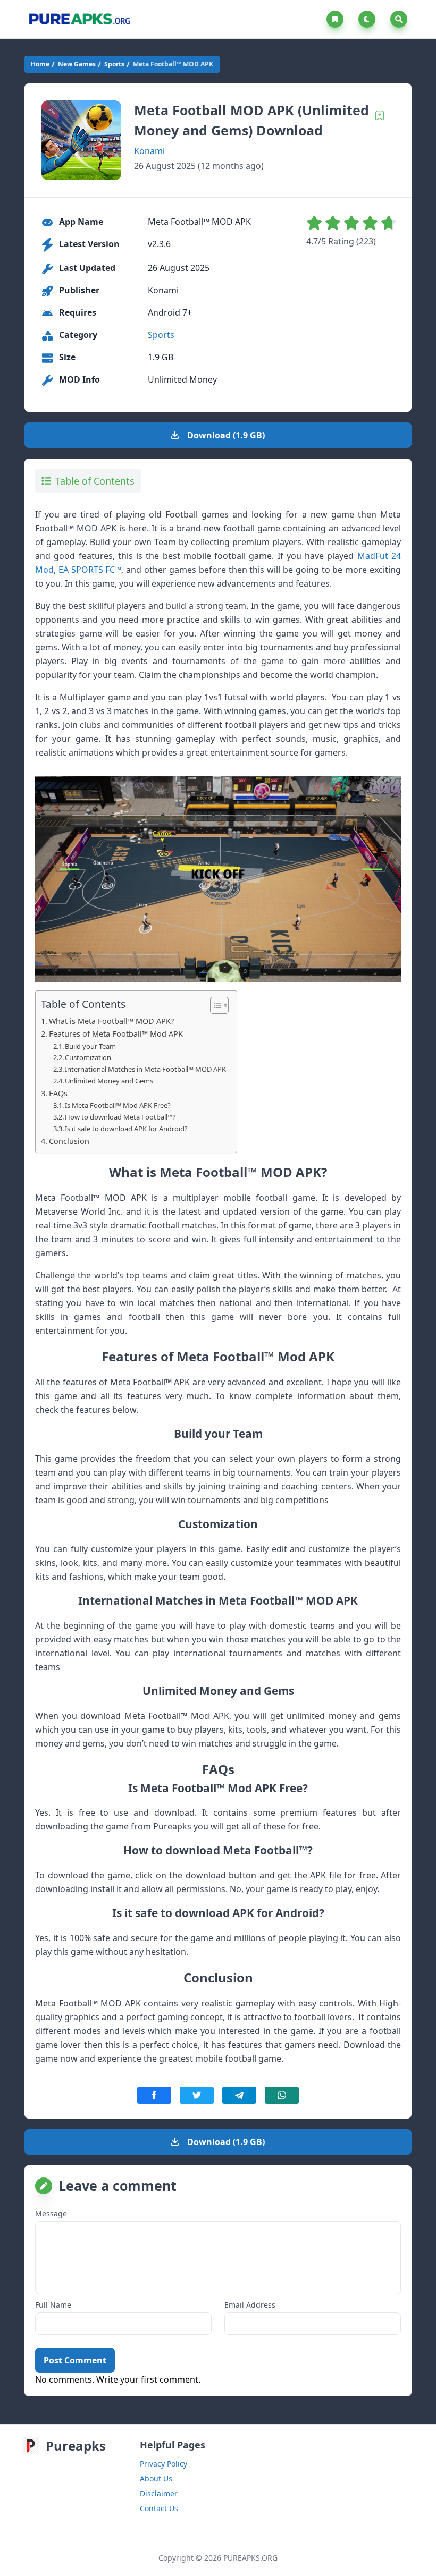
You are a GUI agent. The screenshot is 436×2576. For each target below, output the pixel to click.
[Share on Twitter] (197, 2095)
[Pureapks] (79, 19)
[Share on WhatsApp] (282, 2095)
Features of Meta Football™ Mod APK (116, 1034)
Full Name (53, 2305)
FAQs (58, 1093)
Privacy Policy (163, 2464)
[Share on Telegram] (239, 2095)
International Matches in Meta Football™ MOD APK (145, 1069)
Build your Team (90, 1046)
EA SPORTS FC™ (90, 570)
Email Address (250, 2305)
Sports (114, 64)
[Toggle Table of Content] (214, 1005)
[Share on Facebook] (154, 2095)
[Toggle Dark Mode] (369, 19)
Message (51, 2213)
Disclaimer (159, 2493)
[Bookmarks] (337, 19)
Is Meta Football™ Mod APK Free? (118, 1105)
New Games (77, 64)
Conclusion (69, 1141)
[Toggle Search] (399, 19)
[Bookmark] (380, 115)
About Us (156, 2478)
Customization (88, 1057)
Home (40, 64)
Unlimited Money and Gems (109, 1081)
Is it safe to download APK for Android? (126, 1129)
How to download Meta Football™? (120, 1117)
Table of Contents (95, 481)
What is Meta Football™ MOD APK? (111, 1021)
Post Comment (75, 2360)
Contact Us (159, 2508)
